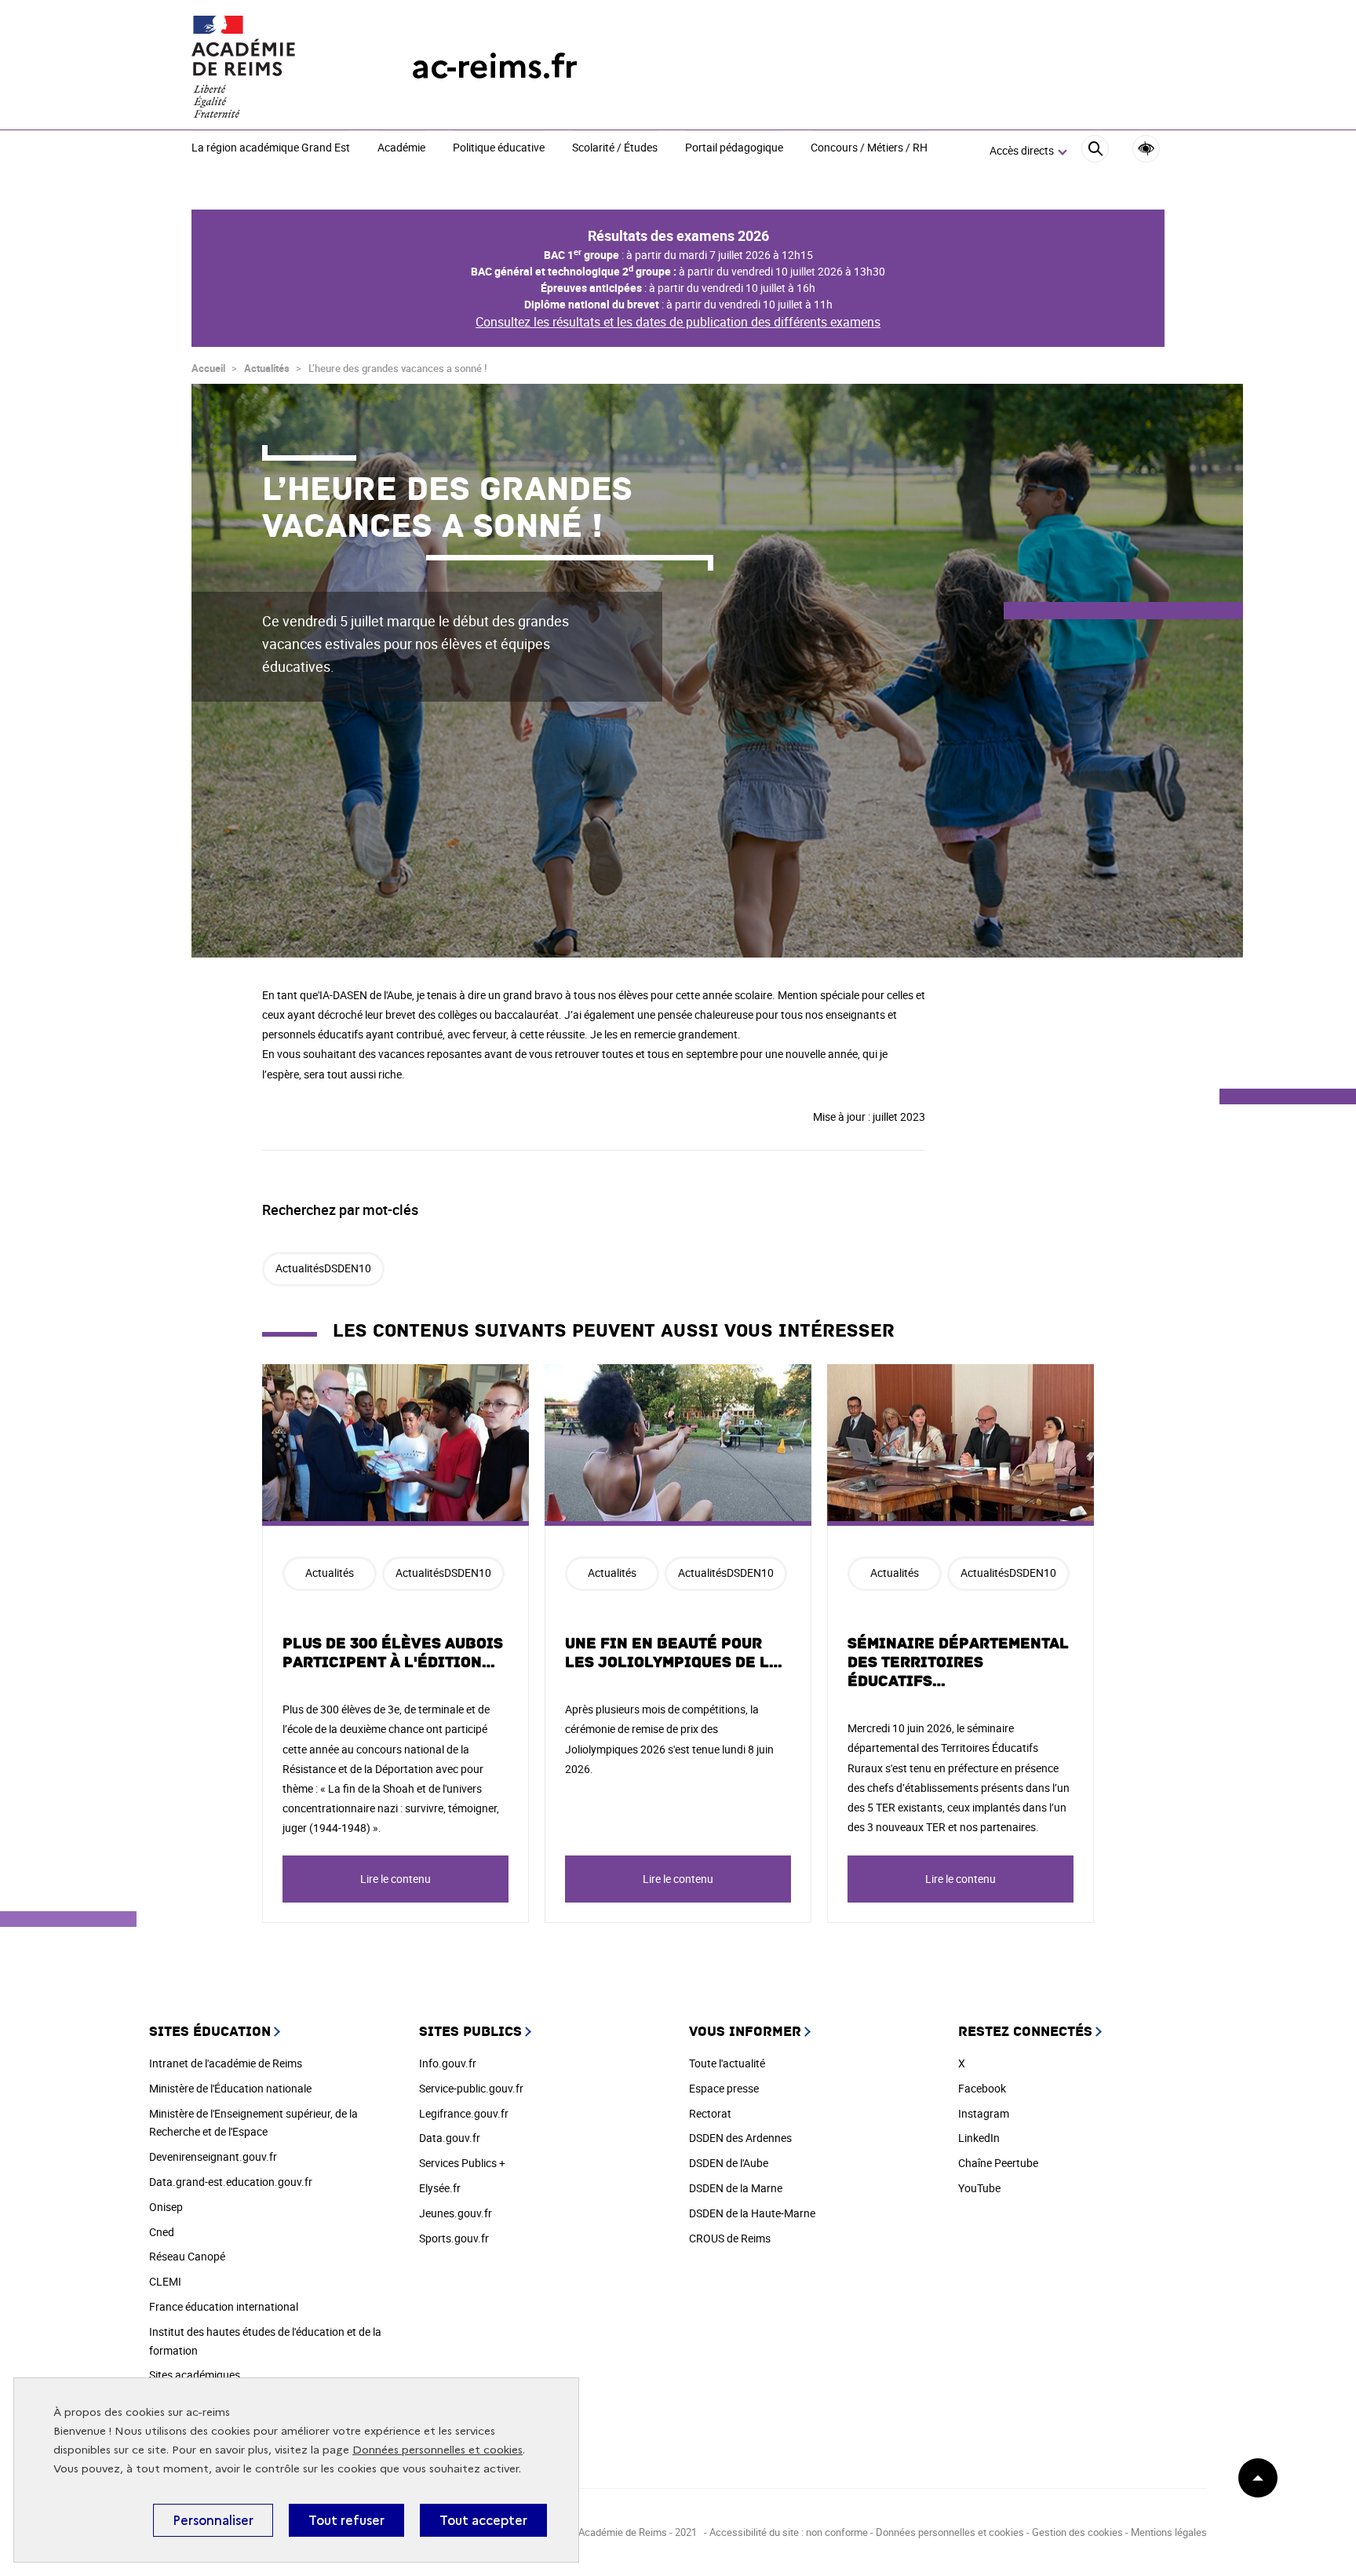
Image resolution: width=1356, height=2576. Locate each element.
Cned (162, 2232)
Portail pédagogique (734, 148)
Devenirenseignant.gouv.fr (213, 2156)
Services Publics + (462, 2163)
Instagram (984, 2113)
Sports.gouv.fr (454, 2238)
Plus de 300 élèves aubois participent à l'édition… (393, 1653)
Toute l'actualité (727, 2063)
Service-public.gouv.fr (471, 2088)
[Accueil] (270, 67)
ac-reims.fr (494, 66)
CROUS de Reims (730, 2238)
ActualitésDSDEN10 (323, 1268)
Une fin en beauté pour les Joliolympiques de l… (674, 1653)
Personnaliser (213, 2520)
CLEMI (165, 2281)
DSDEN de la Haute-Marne (752, 2213)
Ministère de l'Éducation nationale (230, 2088)
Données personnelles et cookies (437, 2450)
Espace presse (724, 2088)
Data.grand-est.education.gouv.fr (231, 2182)
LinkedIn (979, 2138)
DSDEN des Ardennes (740, 2138)
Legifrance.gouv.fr (464, 2113)
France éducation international (224, 2306)
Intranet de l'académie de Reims (226, 2063)
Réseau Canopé (187, 2256)
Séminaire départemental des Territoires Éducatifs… (958, 1662)
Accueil (208, 368)
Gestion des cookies (1077, 2532)
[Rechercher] (1095, 151)
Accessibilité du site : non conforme (789, 2532)
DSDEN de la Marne (736, 2188)
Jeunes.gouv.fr (456, 2213)
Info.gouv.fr (448, 2063)
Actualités (267, 368)
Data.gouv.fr (450, 2138)
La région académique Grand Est (271, 148)
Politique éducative (499, 148)
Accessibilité (1146, 149)
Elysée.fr (440, 2188)
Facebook (982, 2088)
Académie (401, 148)
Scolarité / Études (615, 148)
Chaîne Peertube (998, 2163)
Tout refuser (346, 2520)
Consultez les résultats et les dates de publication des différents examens (678, 322)
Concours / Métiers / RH (869, 148)
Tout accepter (483, 2520)
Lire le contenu (395, 1879)
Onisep (166, 2207)
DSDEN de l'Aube (729, 2163)
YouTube (979, 2188)
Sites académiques (195, 2375)
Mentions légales (1169, 2532)
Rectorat (710, 2113)
